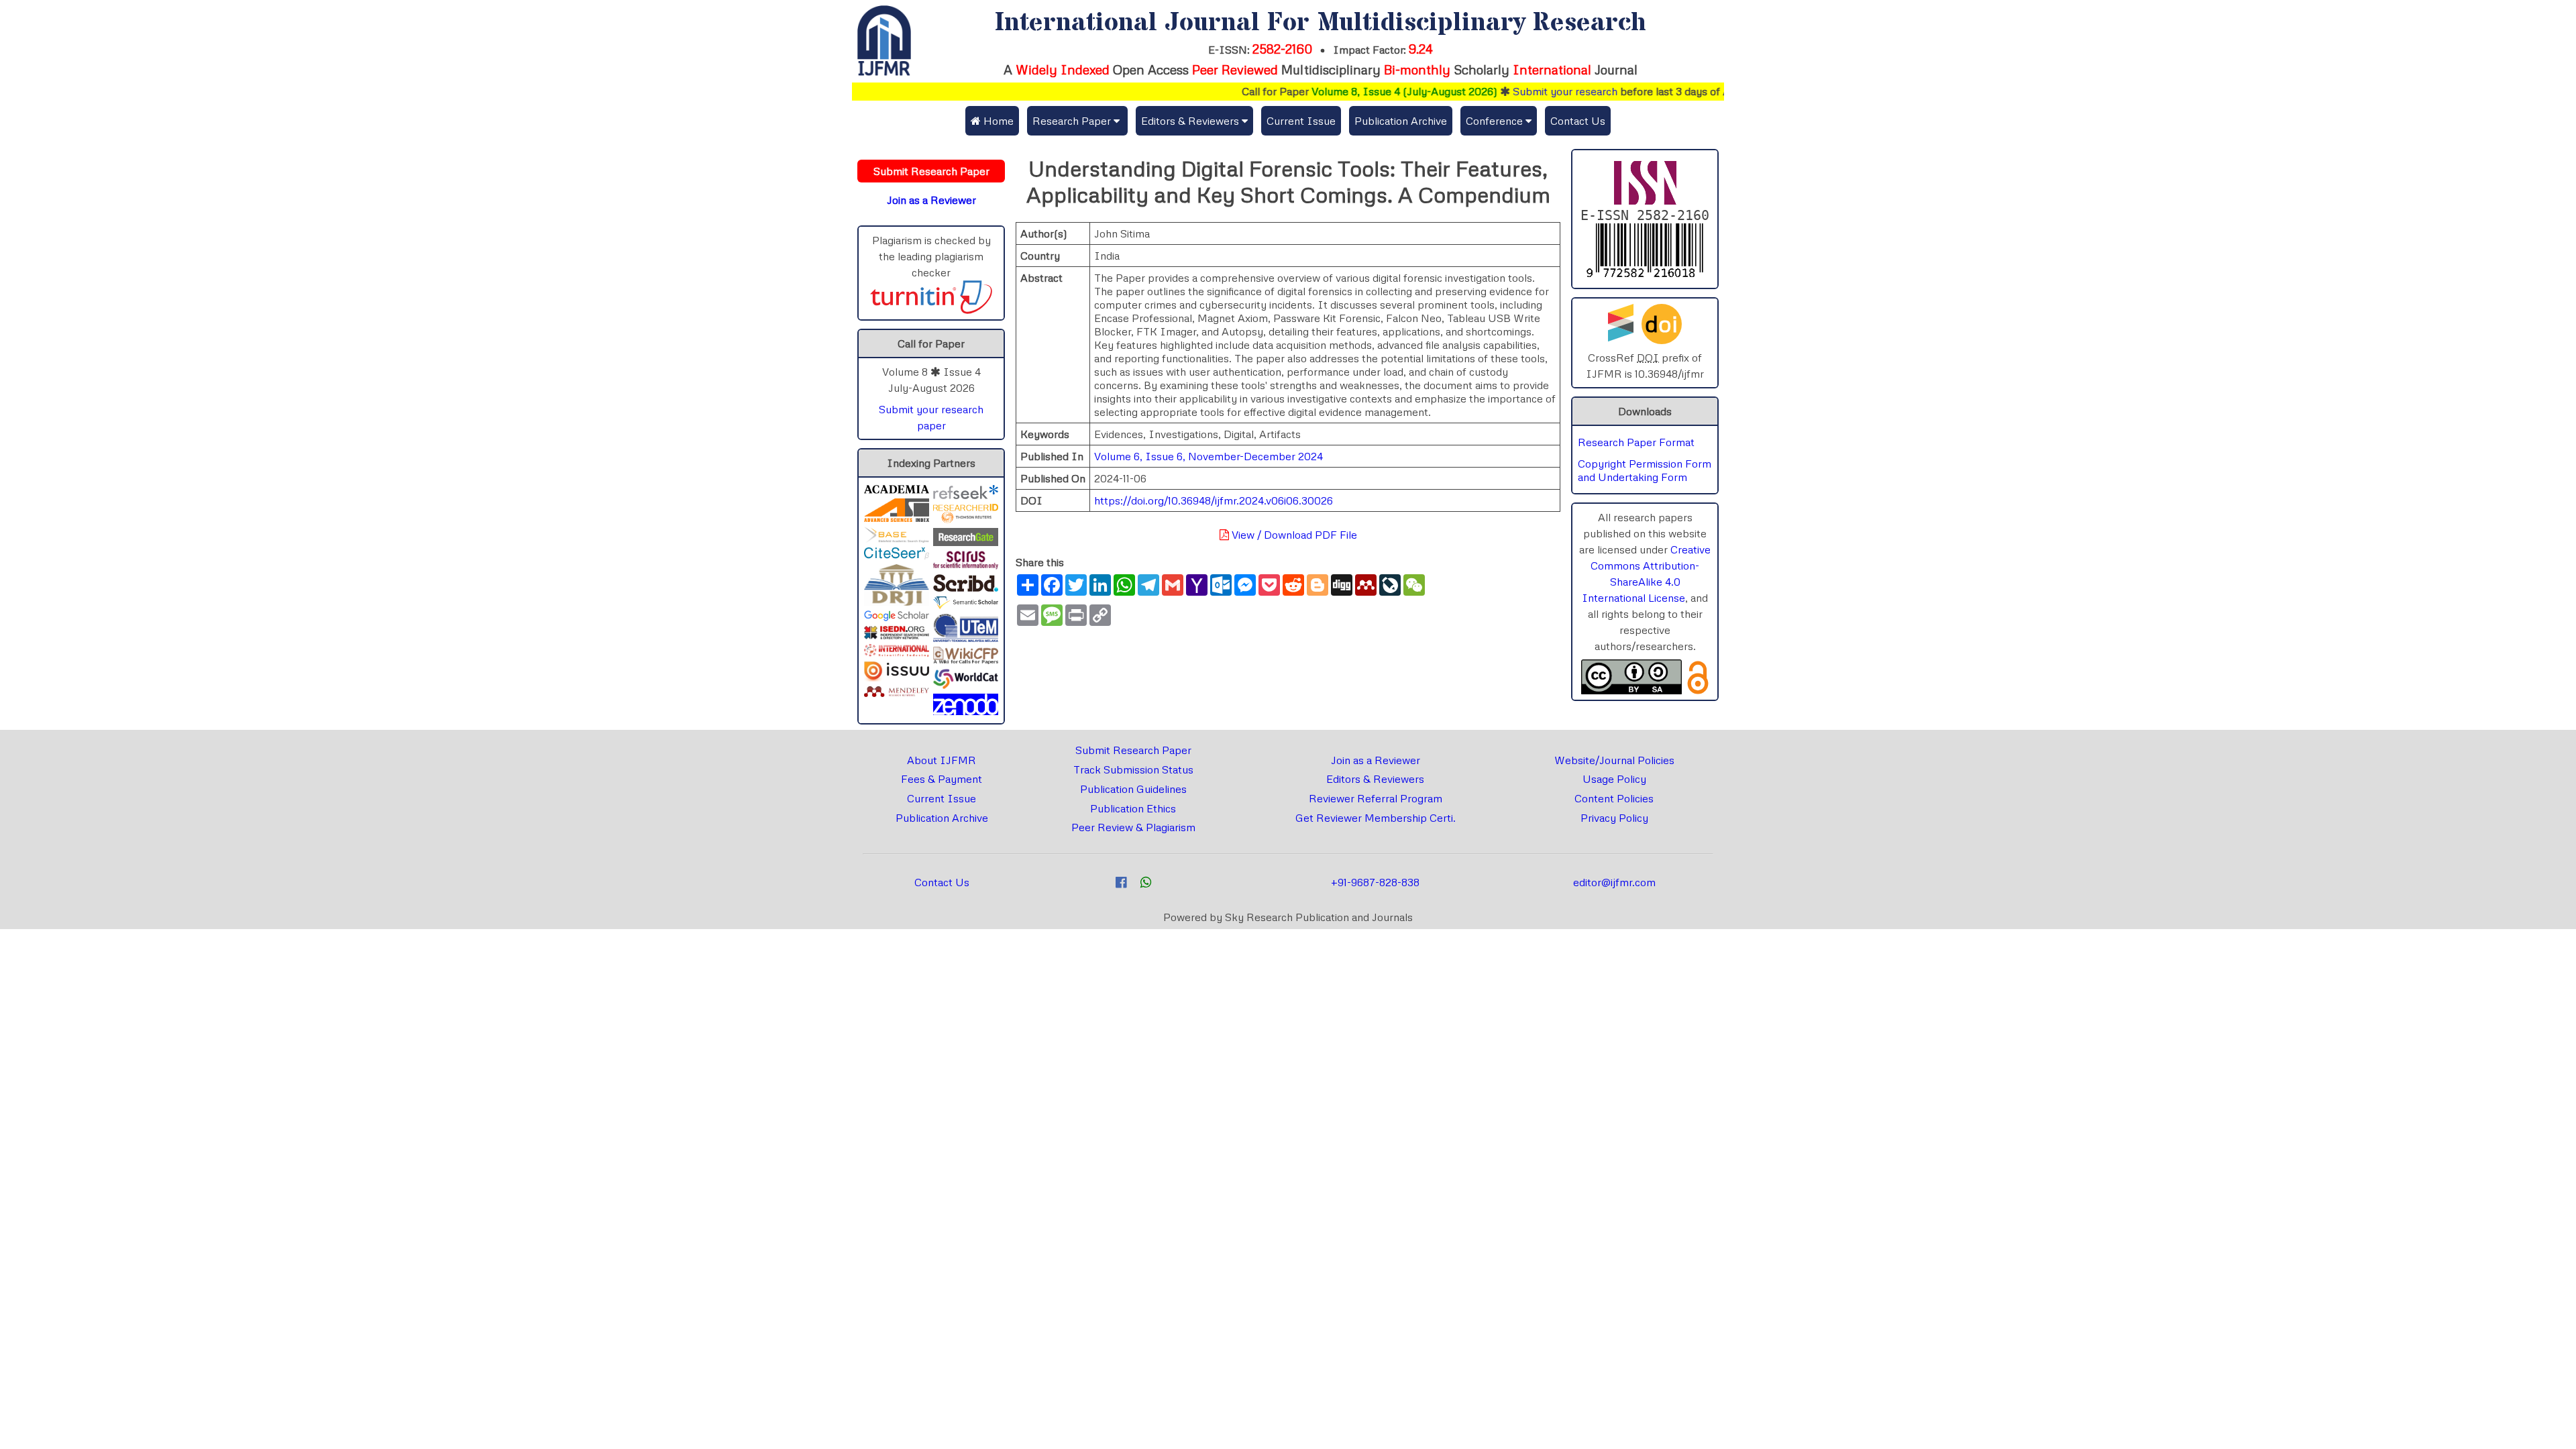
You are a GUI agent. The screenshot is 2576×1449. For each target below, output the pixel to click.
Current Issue (1301, 121)
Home (997, 121)
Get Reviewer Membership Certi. (1376, 818)
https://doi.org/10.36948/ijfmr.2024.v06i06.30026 (1214, 500)
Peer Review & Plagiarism (1133, 827)
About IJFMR (942, 760)
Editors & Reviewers (1375, 779)
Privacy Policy (1614, 818)
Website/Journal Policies (1614, 760)
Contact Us (1578, 121)
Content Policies (1614, 798)
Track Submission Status (1133, 769)
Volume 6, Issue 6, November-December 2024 (1209, 456)
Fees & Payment (942, 779)
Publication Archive (1401, 121)
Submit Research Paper (1133, 750)
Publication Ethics (1133, 808)
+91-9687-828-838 (1375, 882)
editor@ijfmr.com (1614, 882)
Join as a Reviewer (1376, 760)
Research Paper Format (1636, 442)
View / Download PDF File (1293, 535)
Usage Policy (1614, 779)
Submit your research (1521, 91)
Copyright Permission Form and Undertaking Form (1645, 470)
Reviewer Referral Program (1376, 798)
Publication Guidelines (1133, 789)
